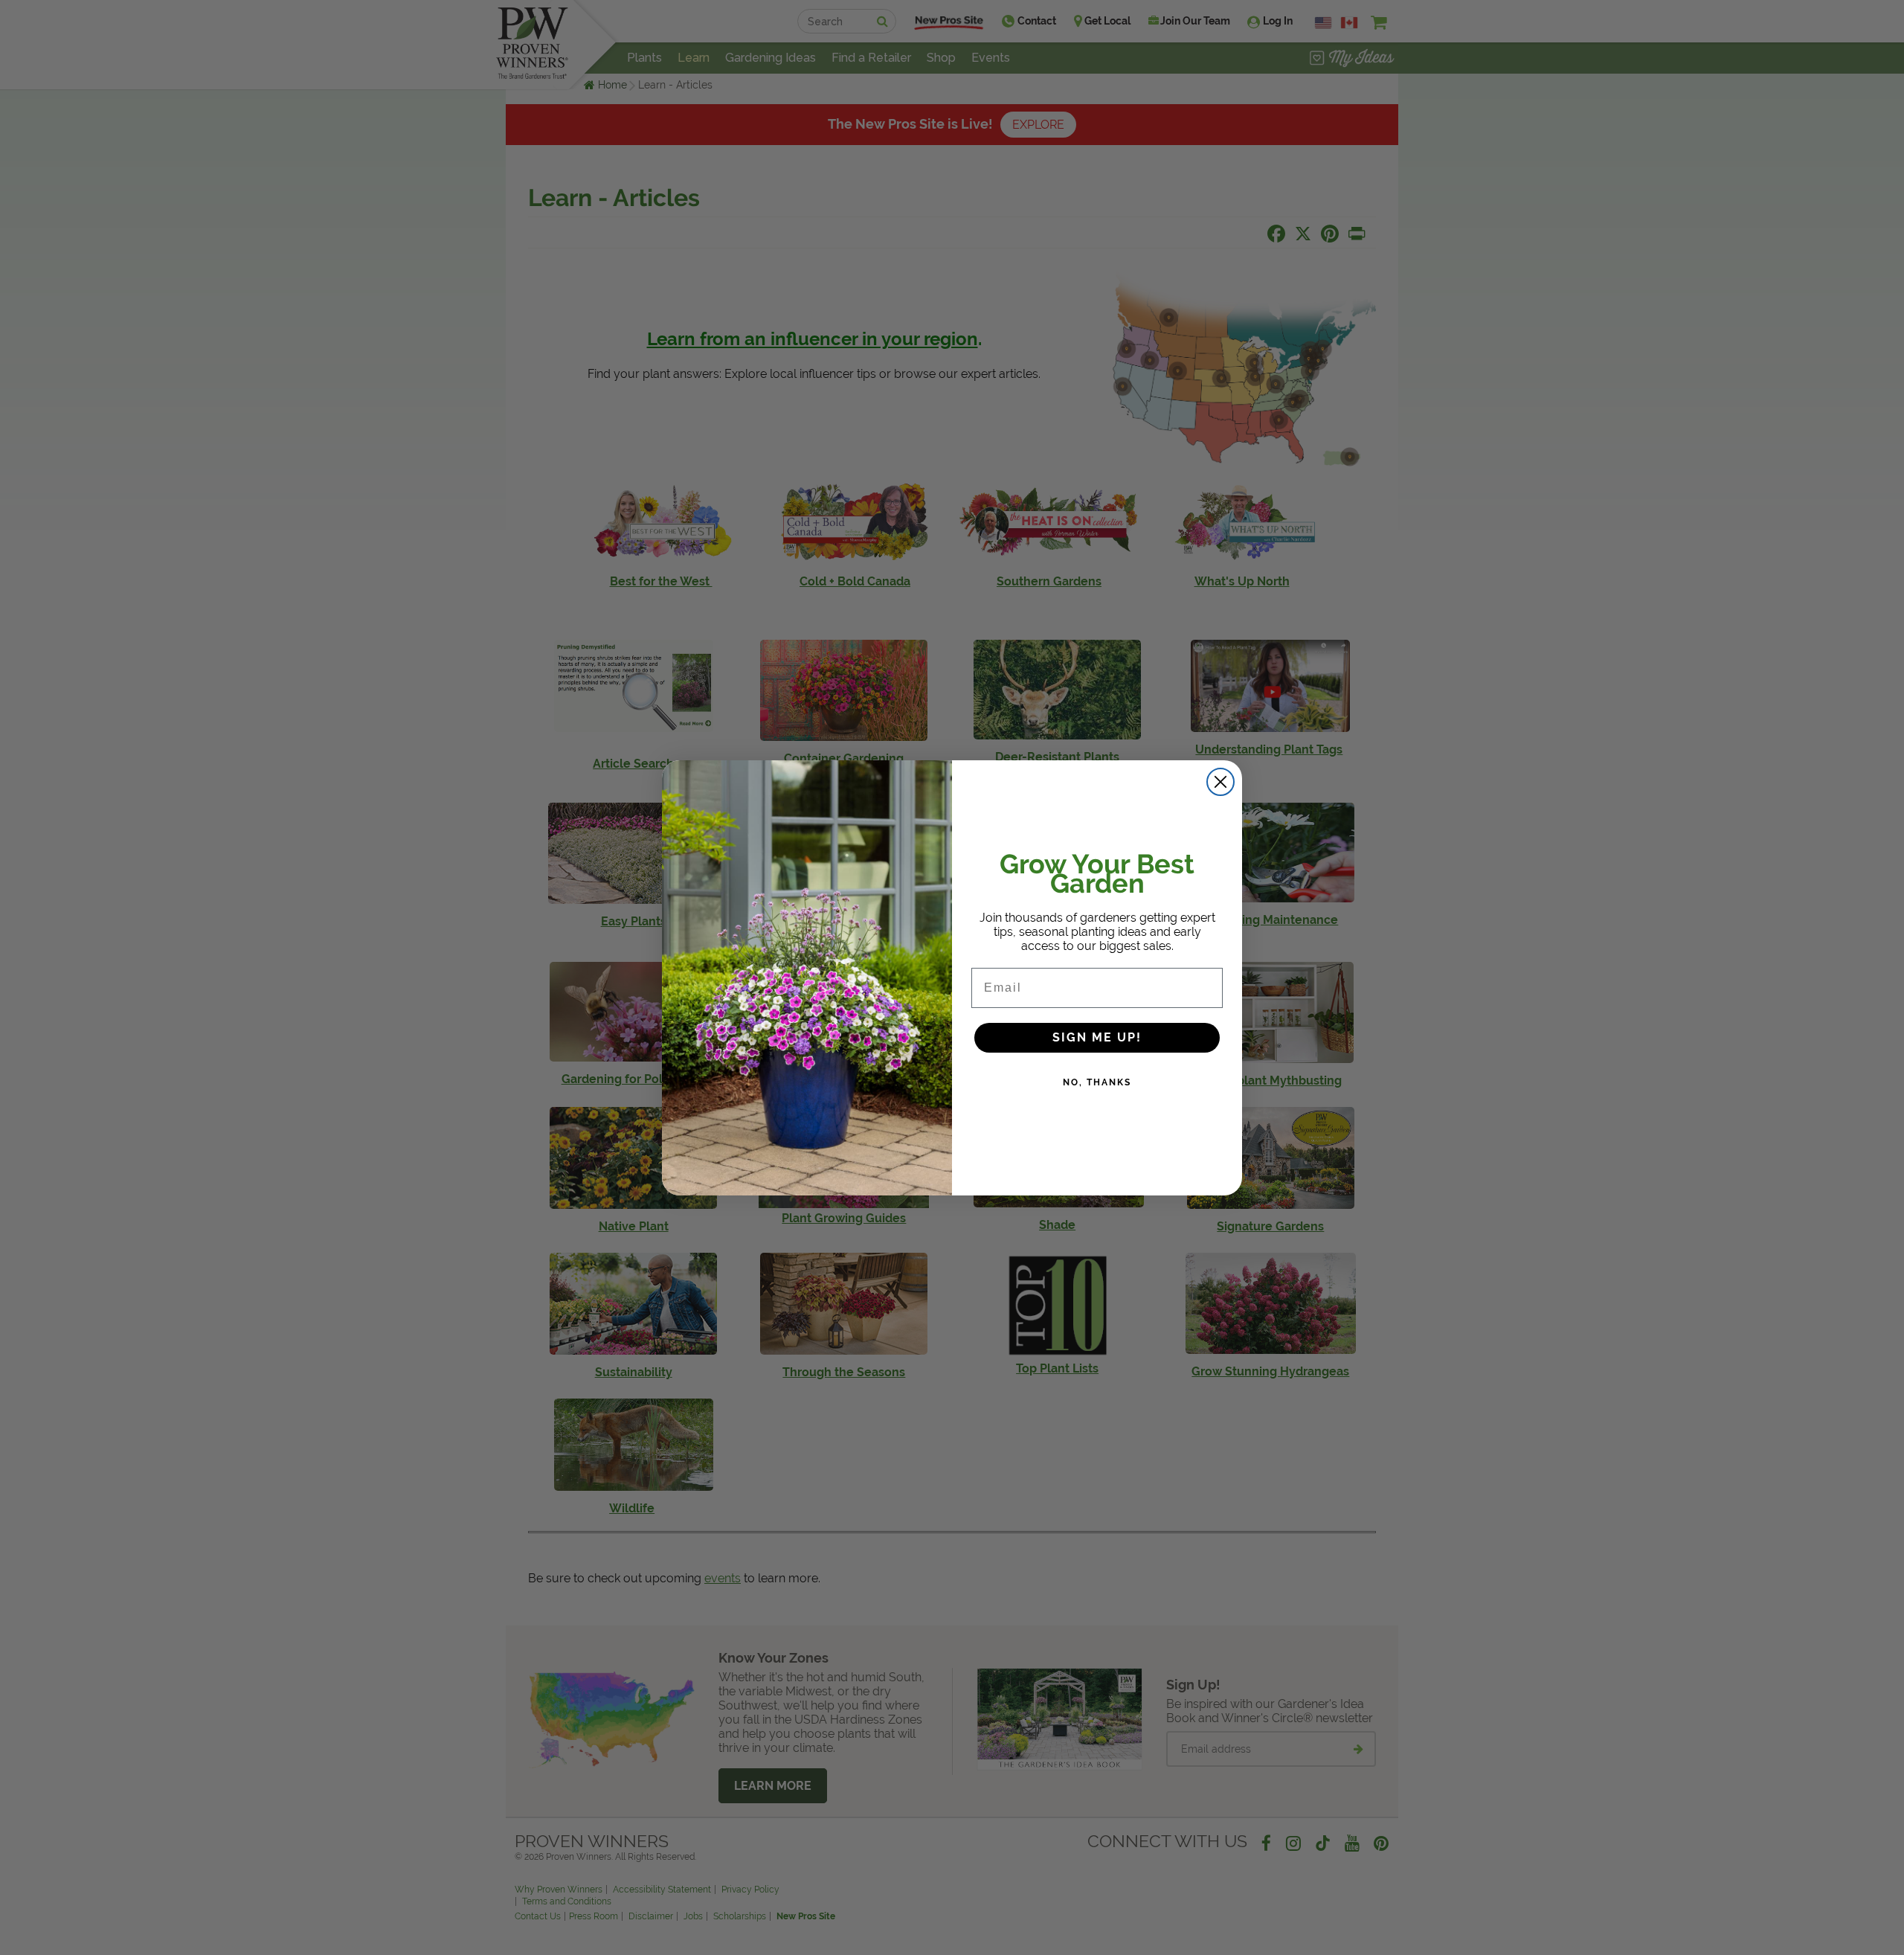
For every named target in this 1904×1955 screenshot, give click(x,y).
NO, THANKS (1097, 1082)
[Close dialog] (1220, 782)
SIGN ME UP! (1097, 1037)
